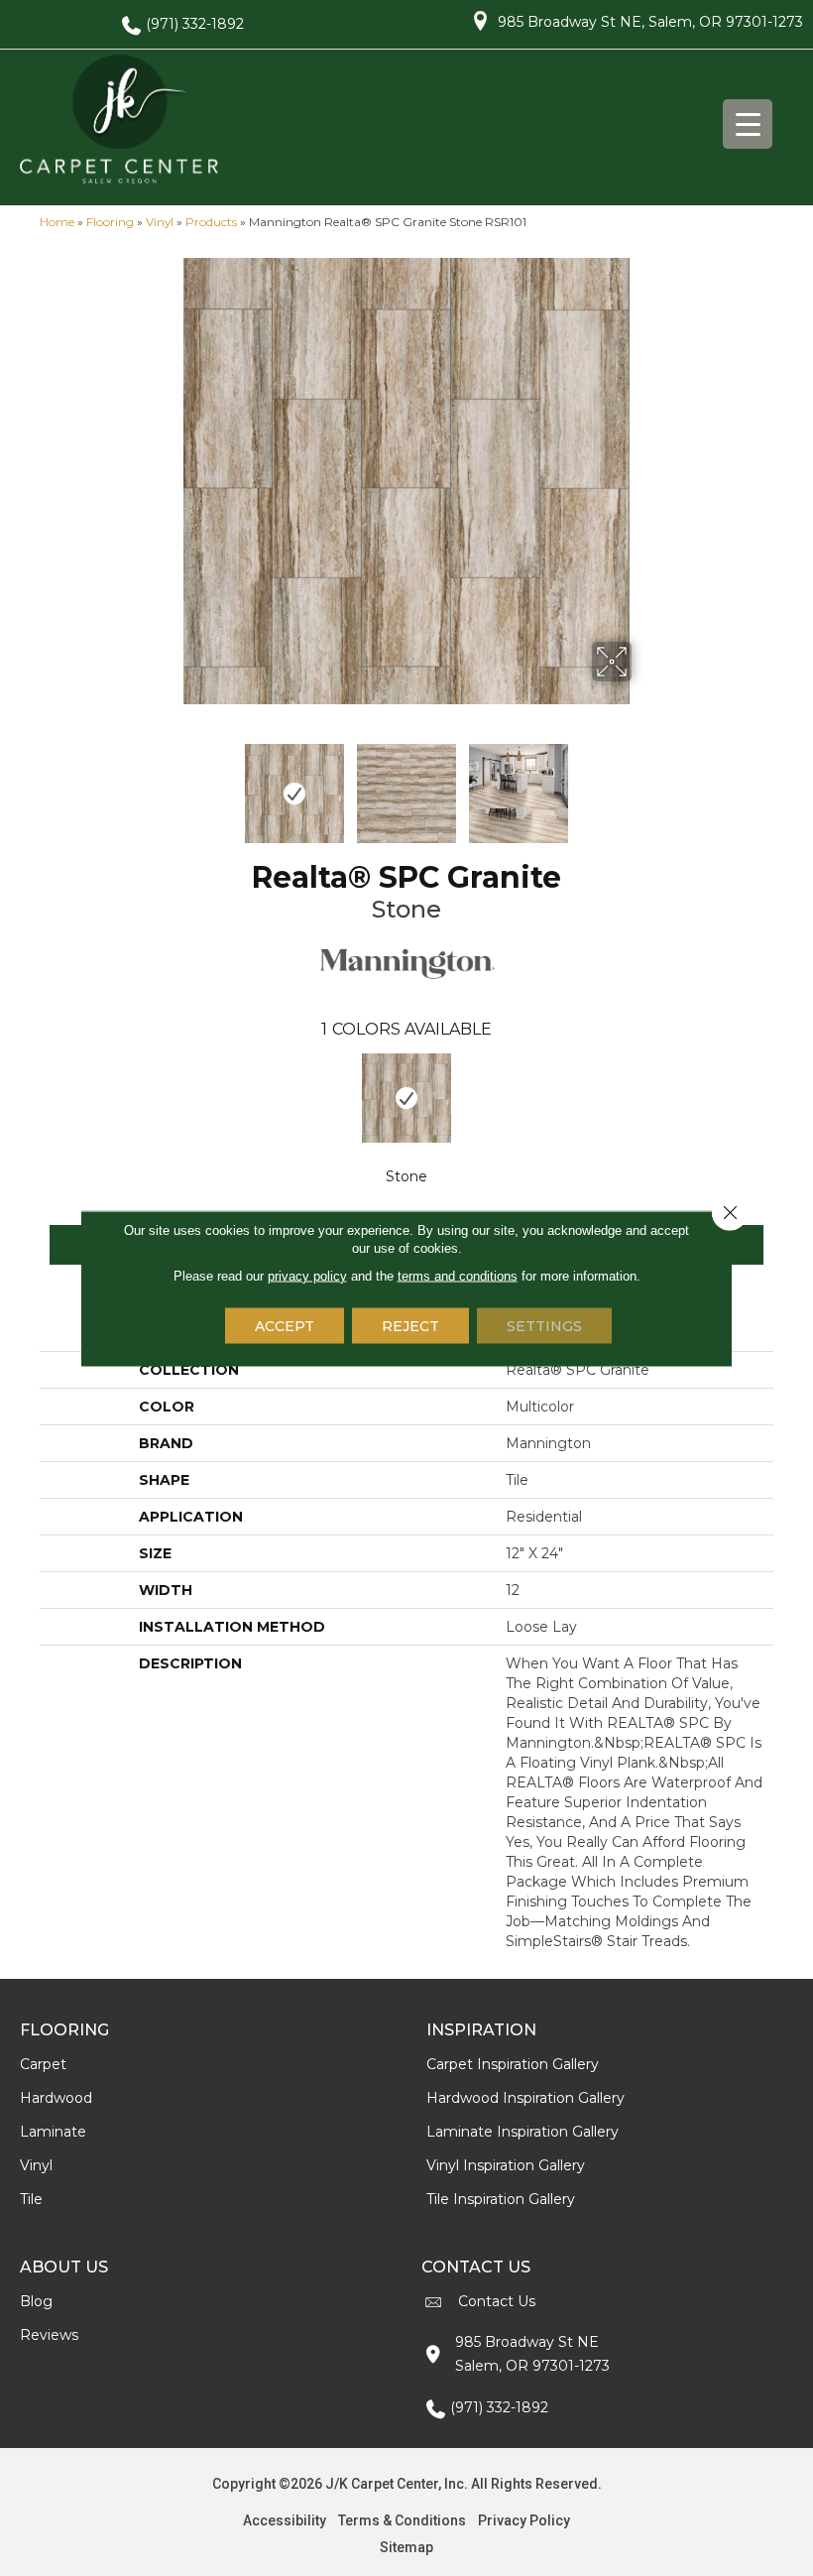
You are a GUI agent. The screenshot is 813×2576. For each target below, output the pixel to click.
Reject (410, 1325)
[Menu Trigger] (748, 124)
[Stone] (407, 1098)
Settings (544, 1325)
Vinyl (160, 222)
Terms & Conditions (402, 2520)
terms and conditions (458, 1275)
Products (211, 222)
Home (57, 222)
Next (644, 784)
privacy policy (307, 1275)
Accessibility (285, 2520)
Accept (285, 1325)
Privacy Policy (524, 2520)
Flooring (110, 222)
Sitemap (406, 2547)
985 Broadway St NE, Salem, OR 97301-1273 (650, 22)
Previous (169, 784)
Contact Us (497, 2301)
